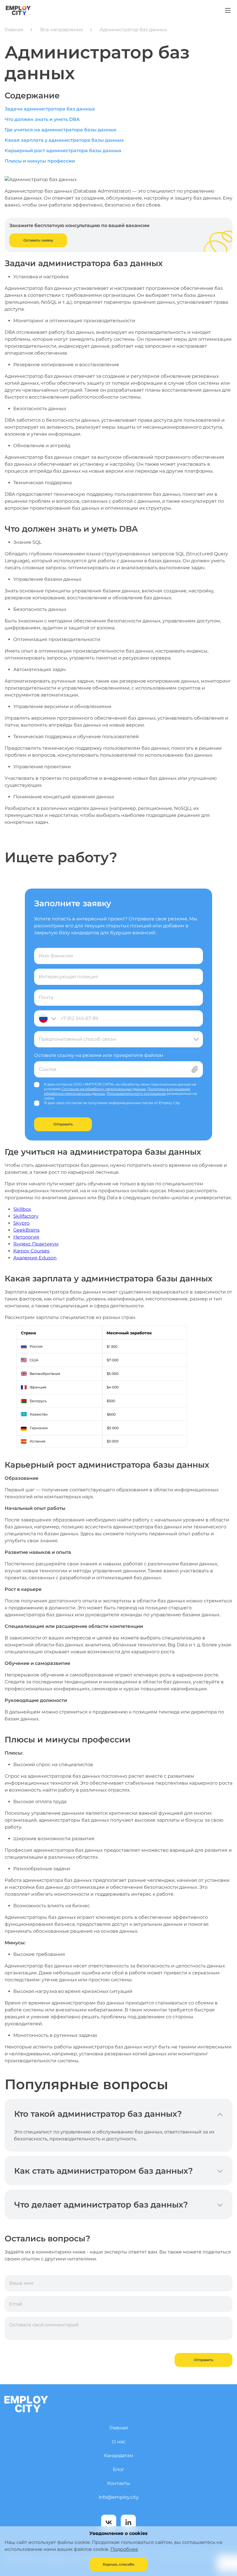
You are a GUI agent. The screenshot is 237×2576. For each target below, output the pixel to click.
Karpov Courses (31, 1251)
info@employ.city (119, 2497)
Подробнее (124, 2549)
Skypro (21, 1223)
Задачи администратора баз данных (50, 109)
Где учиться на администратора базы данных (61, 130)
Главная (14, 30)
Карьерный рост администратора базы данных (63, 151)
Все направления (62, 30)
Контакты (119, 2483)
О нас (119, 2442)
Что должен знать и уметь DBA (42, 119)
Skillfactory (26, 1216)
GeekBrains (26, 1230)
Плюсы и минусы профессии (40, 161)
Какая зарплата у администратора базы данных (64, 140)
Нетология (26, 1237)
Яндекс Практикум (36, 1244)
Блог (118, 2469)
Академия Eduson (35, 1258)
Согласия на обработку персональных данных (104, 1089)
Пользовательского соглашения (136, 1093)
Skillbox (22, 1209)
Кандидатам (119, 2456)
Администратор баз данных (133, 30)
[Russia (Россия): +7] (47, 1018)
